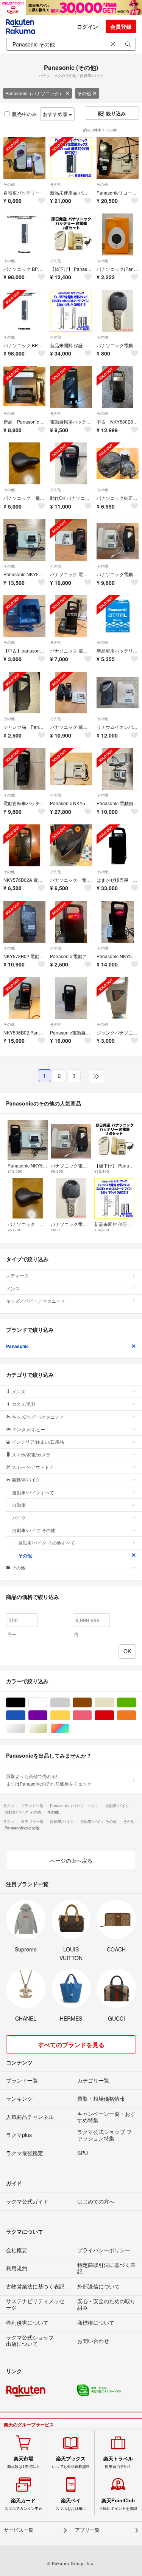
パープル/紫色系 (47, 1716)
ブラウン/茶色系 (91, 1703)
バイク (19, 1518)
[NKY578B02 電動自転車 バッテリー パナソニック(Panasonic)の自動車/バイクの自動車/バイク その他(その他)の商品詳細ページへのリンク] (24, 922)
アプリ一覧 (87, 2530)
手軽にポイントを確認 (118, 2504)
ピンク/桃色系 (91, 1716)
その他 (84, 93)
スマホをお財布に (71, 2504)
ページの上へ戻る (71, 1860)
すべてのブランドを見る (71, 2045)
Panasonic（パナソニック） (34, 93)
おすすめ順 (56, 114)
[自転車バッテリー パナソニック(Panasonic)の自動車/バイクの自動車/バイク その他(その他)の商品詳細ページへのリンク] (24, 158)
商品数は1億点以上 (23, 2462)
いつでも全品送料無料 (71, 2462)
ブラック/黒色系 (25, 1703)
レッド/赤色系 (114, 1716)
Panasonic (17, 1346)
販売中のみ (24, 114)
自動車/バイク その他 (34, 1530)
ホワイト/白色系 (47, 1703)
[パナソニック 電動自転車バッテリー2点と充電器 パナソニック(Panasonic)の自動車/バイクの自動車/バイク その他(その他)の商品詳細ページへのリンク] (71, 693)
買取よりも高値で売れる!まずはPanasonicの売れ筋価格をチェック (49, 1780)
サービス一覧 (19, 2530)
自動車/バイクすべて (33, 1492)
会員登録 (121, 26)
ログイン (87, 26)
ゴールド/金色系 (47, 1728)
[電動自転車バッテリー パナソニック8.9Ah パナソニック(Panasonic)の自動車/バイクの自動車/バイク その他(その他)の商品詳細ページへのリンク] (71, 387)
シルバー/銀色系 (25, 1728)
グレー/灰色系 (69, 1703)
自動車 (19, 1505)
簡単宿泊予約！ (118, 2462)
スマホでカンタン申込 (23, 2504)
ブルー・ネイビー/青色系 (25, 1716)
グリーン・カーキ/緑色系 (136, 1703)
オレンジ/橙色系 (136, 1716)
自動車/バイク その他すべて (47, 1542)
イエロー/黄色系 (69, 1716)
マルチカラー (69, 1728)
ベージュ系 (114, 1703)
